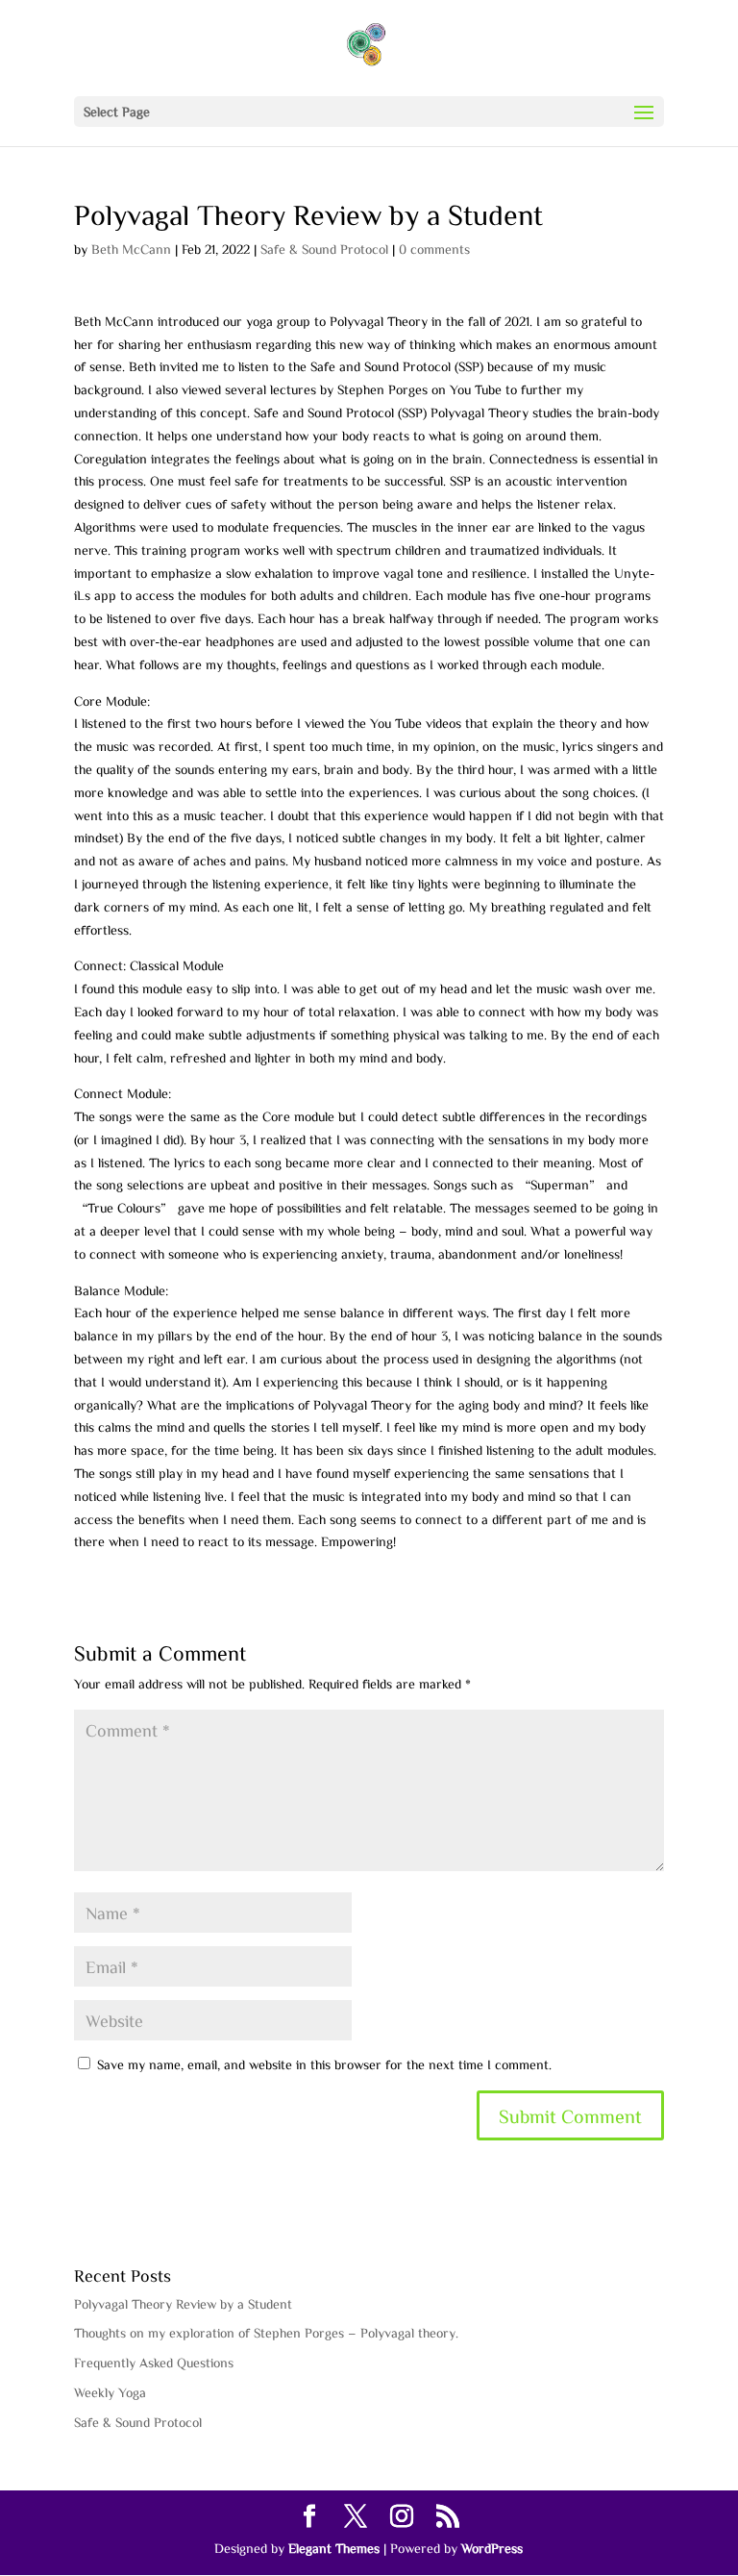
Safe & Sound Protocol (324, 249)
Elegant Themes (334, 2548)
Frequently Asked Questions (154, 2363)
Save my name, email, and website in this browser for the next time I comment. (324, 2064)
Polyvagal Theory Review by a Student (183, 2304)
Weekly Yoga (110, 2392)
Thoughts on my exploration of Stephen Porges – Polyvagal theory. (266, 2333)
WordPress (492, 2548)
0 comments (434, 249)
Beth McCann (131, 249)
